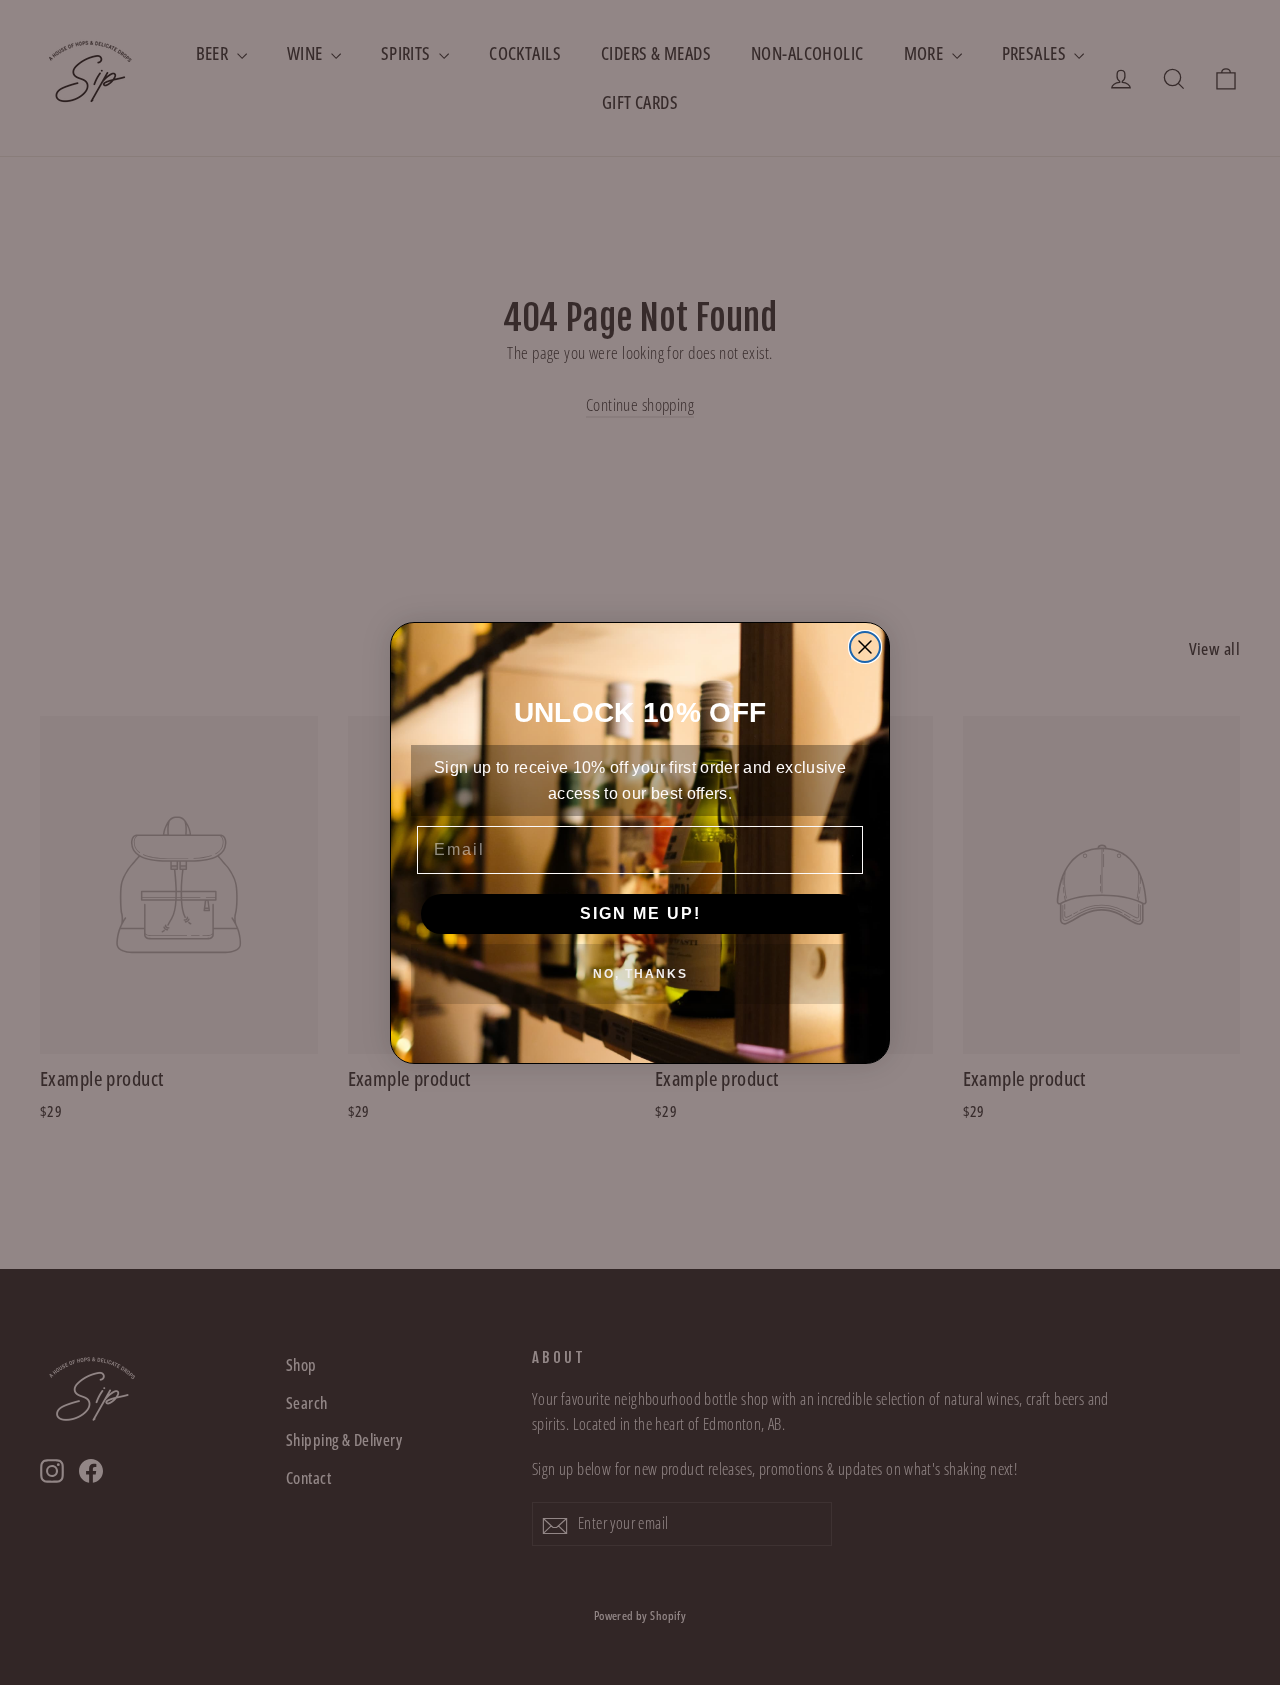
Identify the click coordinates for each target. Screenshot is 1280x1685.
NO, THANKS (640, 974)
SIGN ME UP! (640, 913)
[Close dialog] (865, 647)
